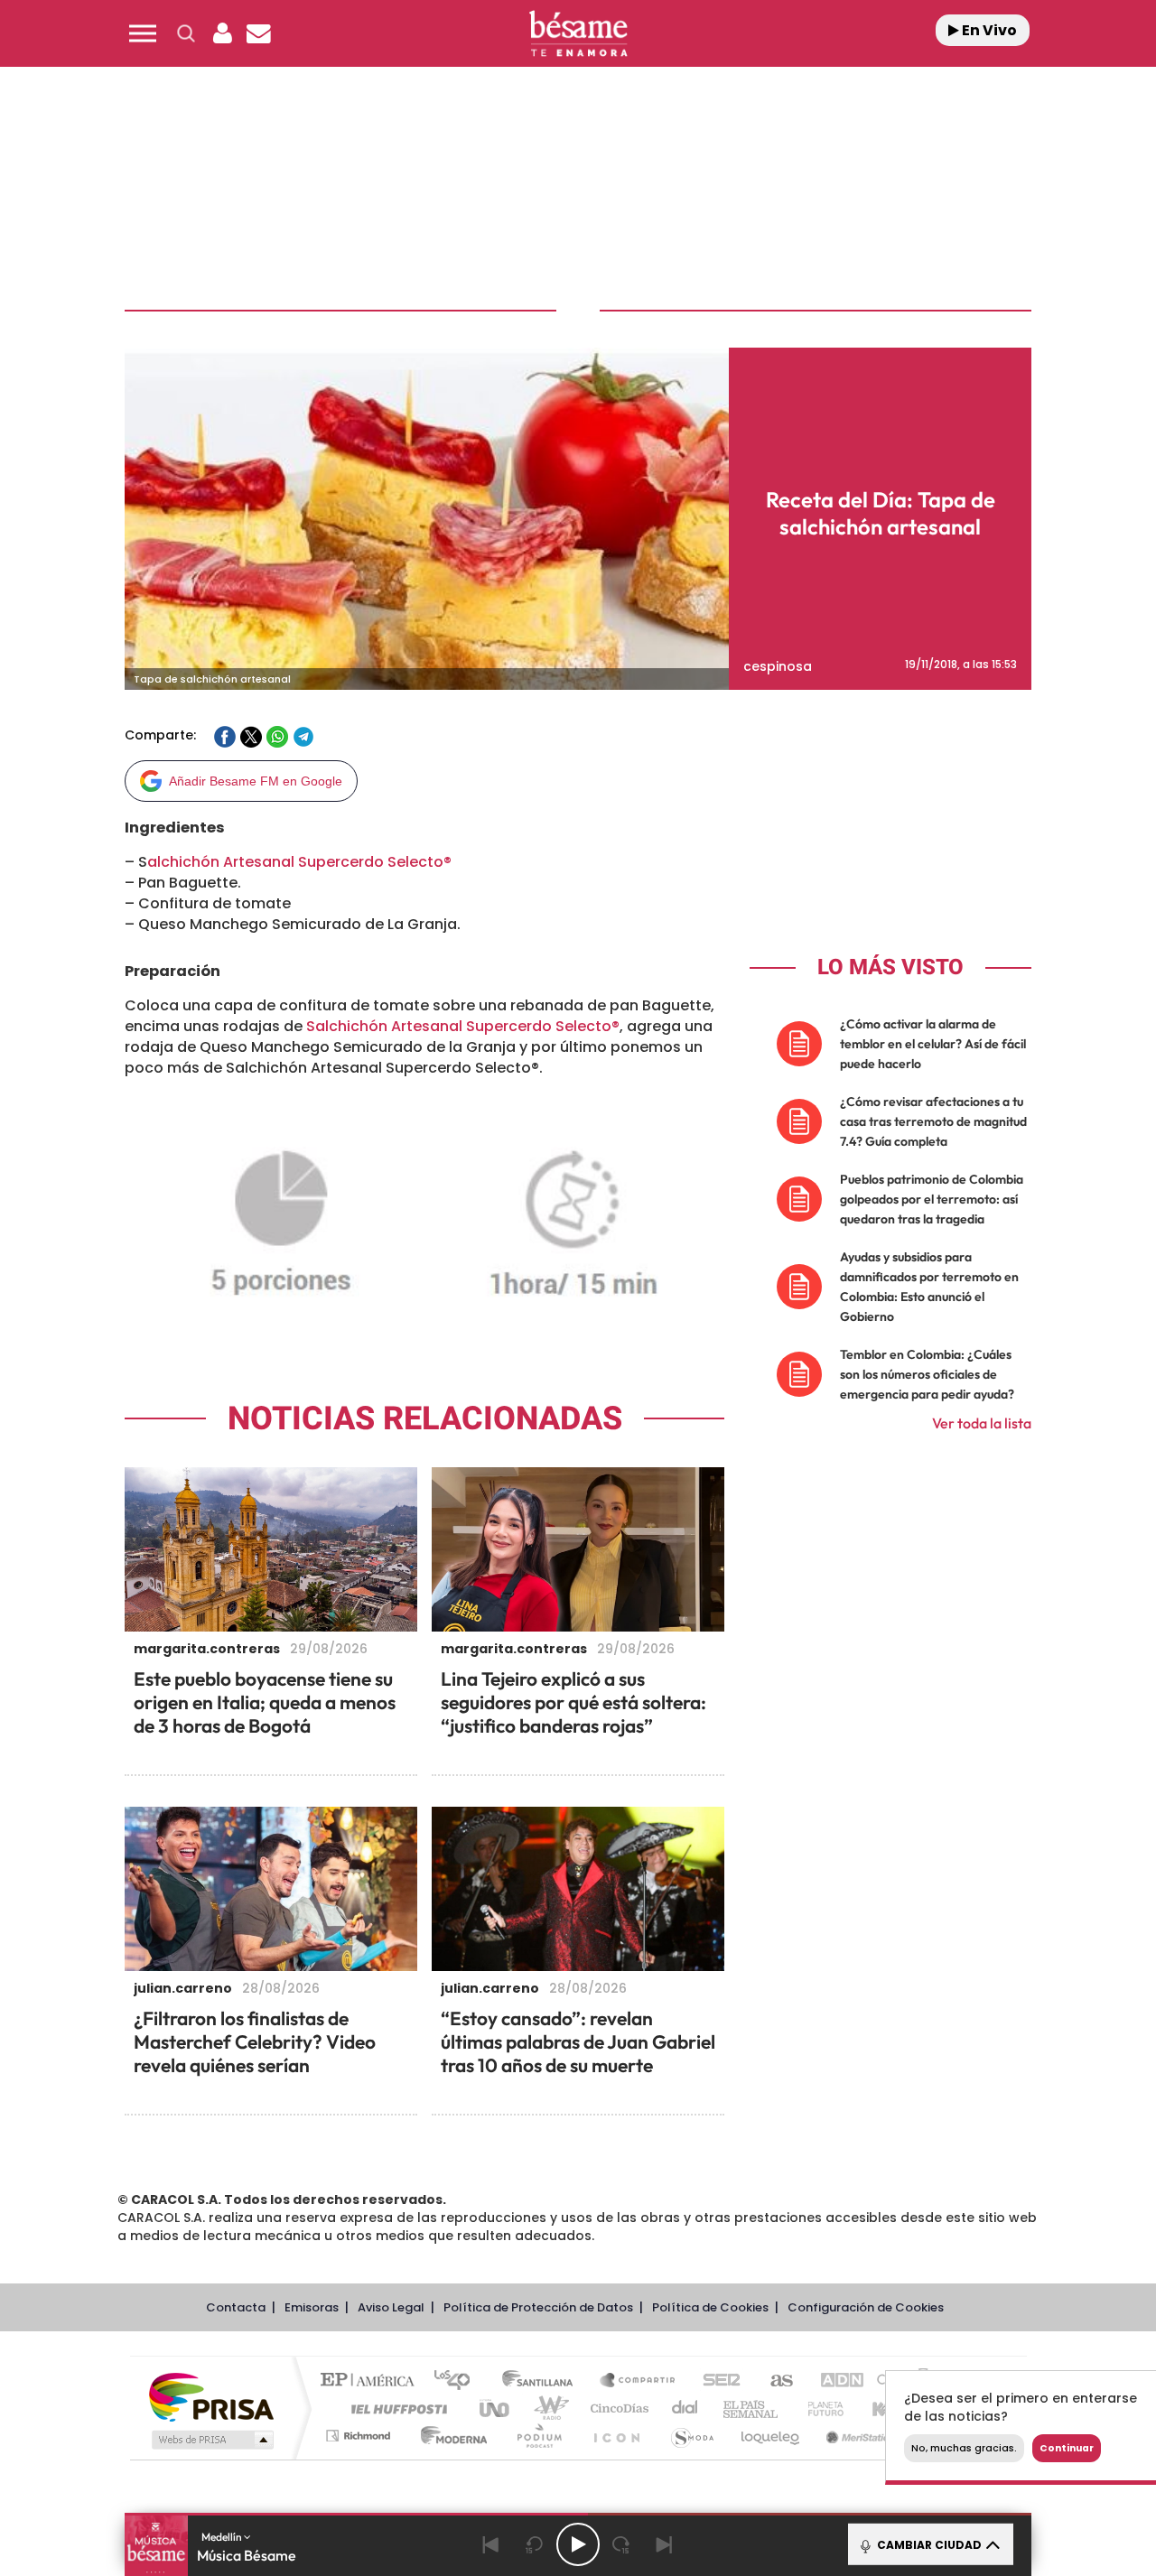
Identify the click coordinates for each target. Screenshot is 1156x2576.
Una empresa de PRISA (211, 2396)
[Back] (491, 2544)
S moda (691, 2436)
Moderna (449, 2436)
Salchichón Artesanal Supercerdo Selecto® (463, 1026)
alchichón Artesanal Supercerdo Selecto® (299, 862)
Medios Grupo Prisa (211, 2440)
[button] (143, 33)
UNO (496, 2409)
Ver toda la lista (982, 1423)
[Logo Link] (578, 34)
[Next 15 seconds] (621, 2544)
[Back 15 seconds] (535, 2544)
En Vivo (988, 30)
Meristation (858, 2436)
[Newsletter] (258, 33)
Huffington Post (396, 2409)
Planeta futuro (818, 2409)
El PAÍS (372, 2381)
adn (833, 2381)
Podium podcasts (538, 2436)
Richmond (360, 2436)
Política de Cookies (710, 2307)
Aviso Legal (391, 2307)
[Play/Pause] (578, 2544)
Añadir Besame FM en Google (256, 781)
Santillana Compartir (639, 2381)
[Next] (665, 2544)
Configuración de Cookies (866, 2307)
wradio (548, 2409)
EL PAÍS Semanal (752, 2409)
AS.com (774, 2381)
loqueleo (771, 2436)
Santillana (543, 2381)
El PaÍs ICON (616, 2436)
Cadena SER (716, 2381)
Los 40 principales (458, 2381)
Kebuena (883, 2409)
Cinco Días (617, 2409)
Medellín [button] (223, 2537)
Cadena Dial (685, 2409)
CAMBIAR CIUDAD (928, 2545)
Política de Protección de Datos (538, 2307)
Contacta (236, 2307)
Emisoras (312, 2307)
